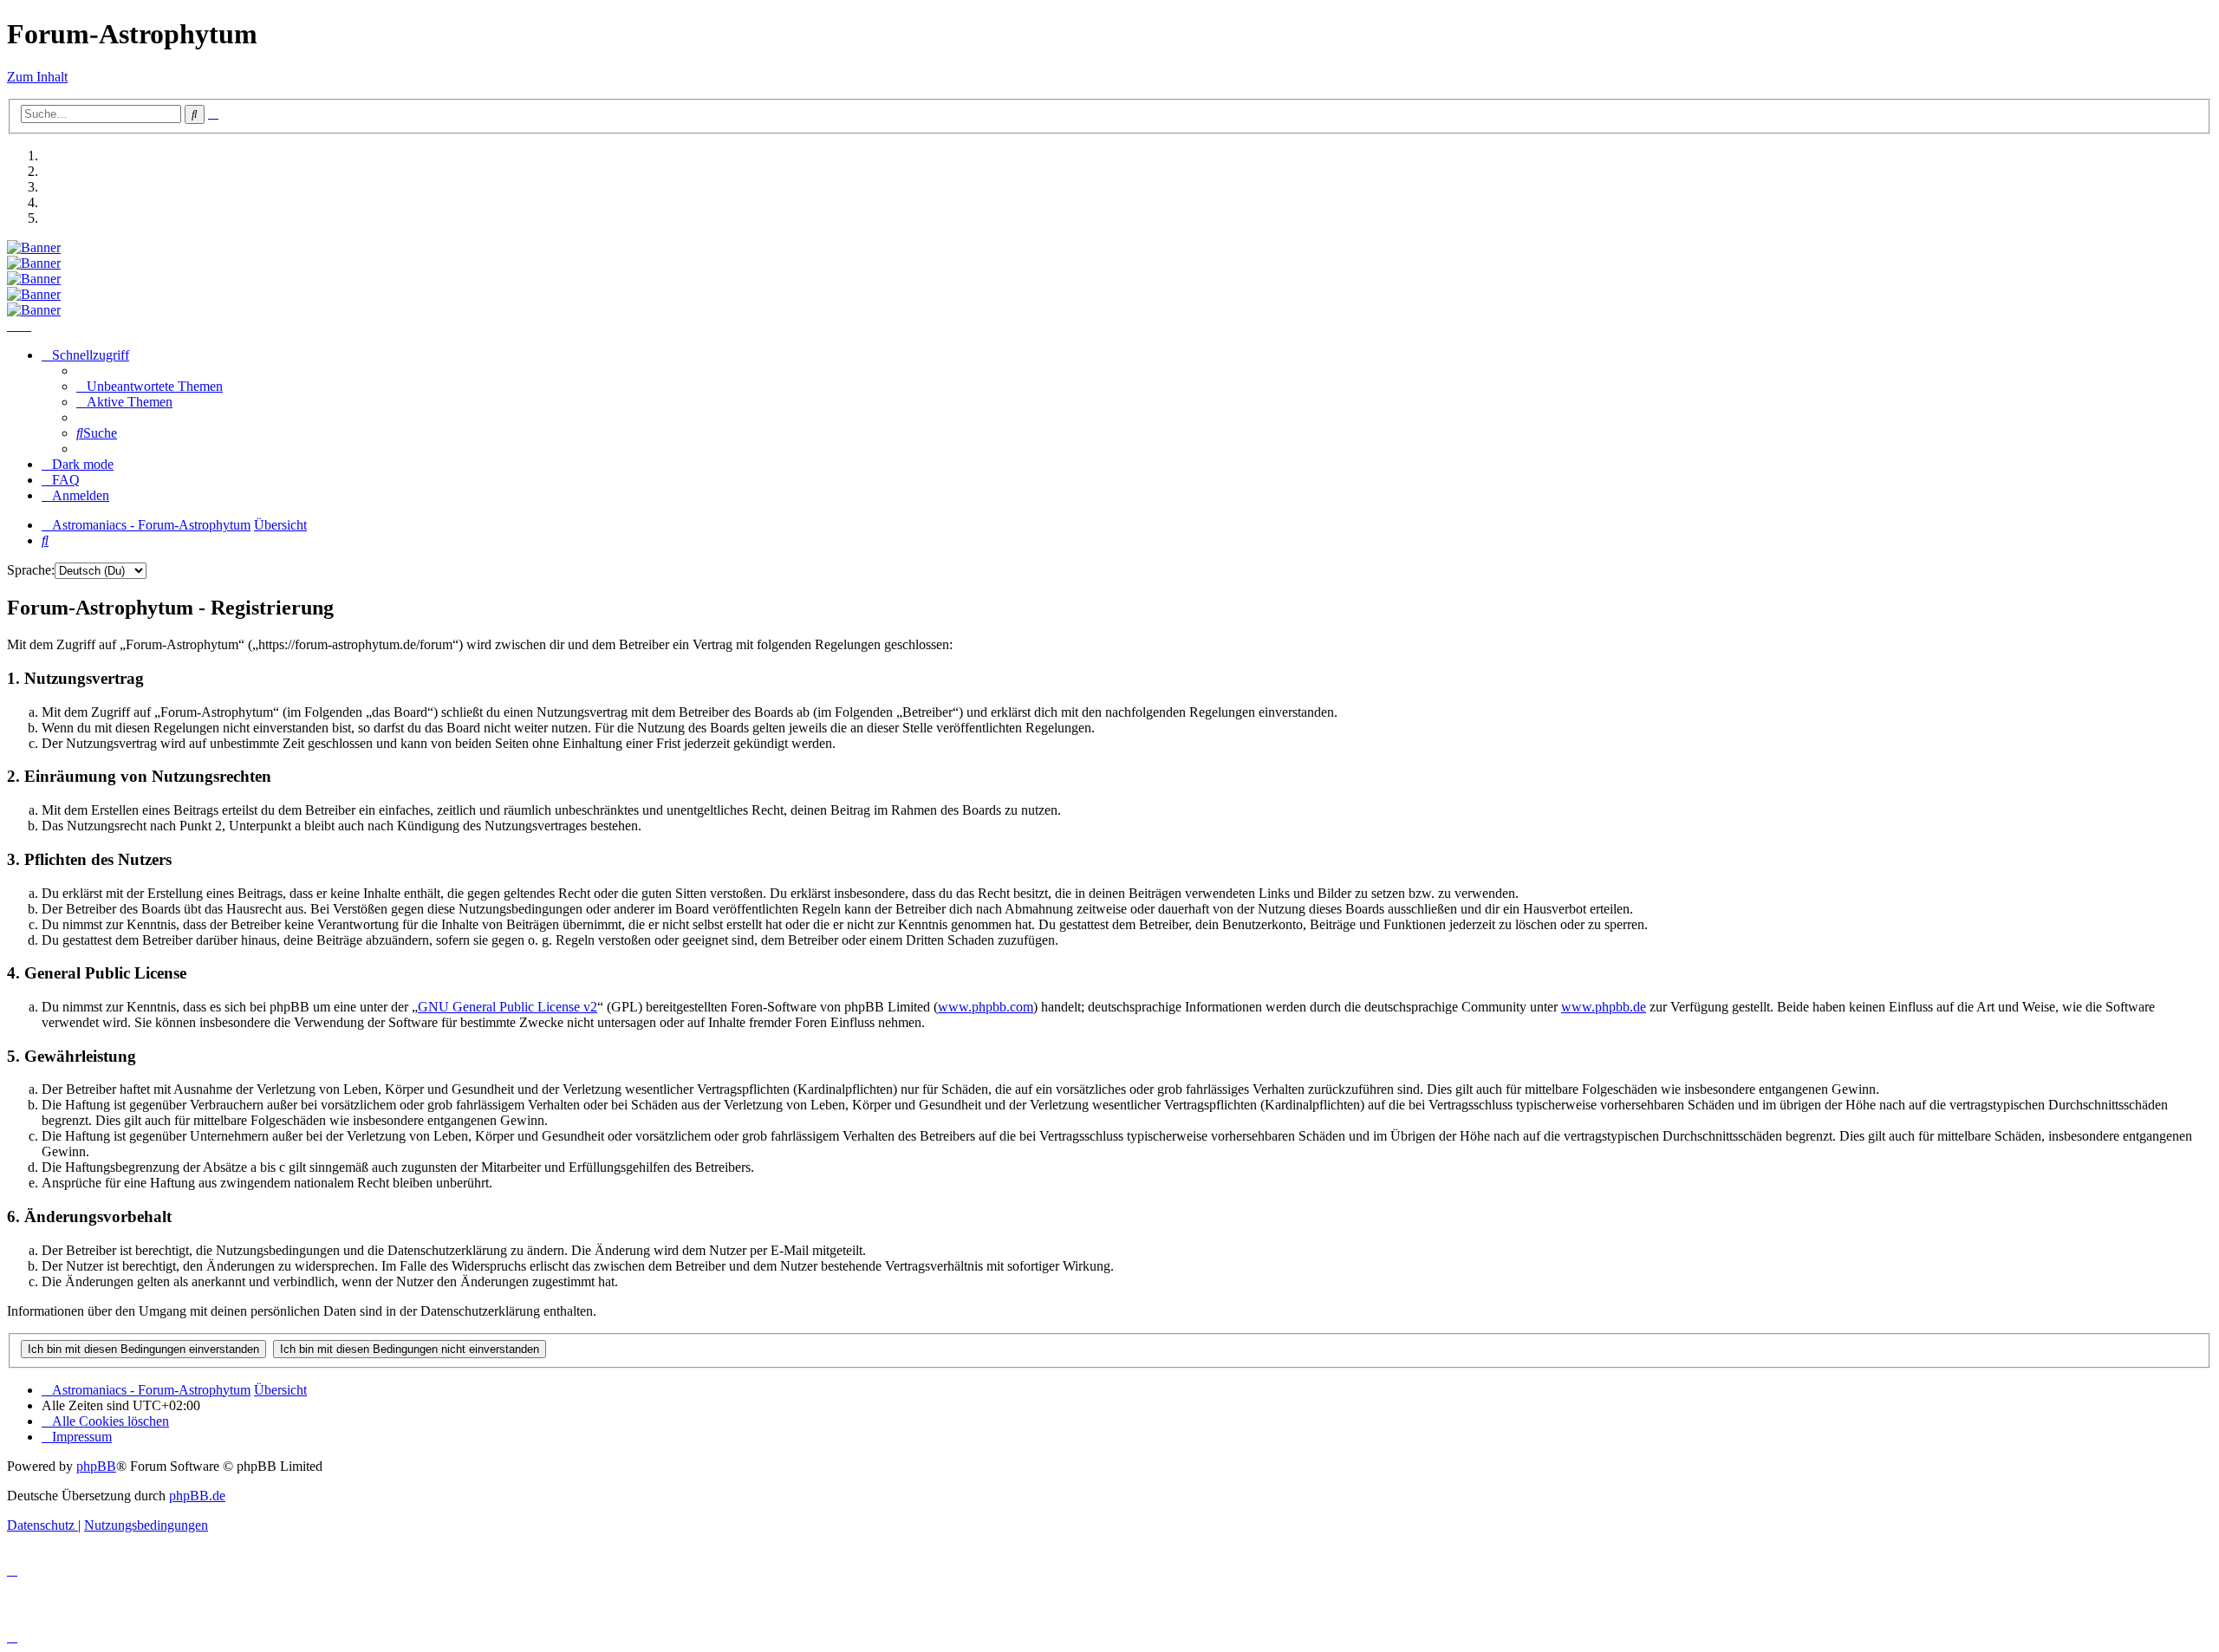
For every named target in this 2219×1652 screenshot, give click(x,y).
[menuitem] (150, 386)
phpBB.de (197, 1496)
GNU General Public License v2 (508, 1007)
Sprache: (31, 570)
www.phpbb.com (986, 1007)
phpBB (96, 1466)
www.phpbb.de (1604, 1007)
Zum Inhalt (37, 77)
